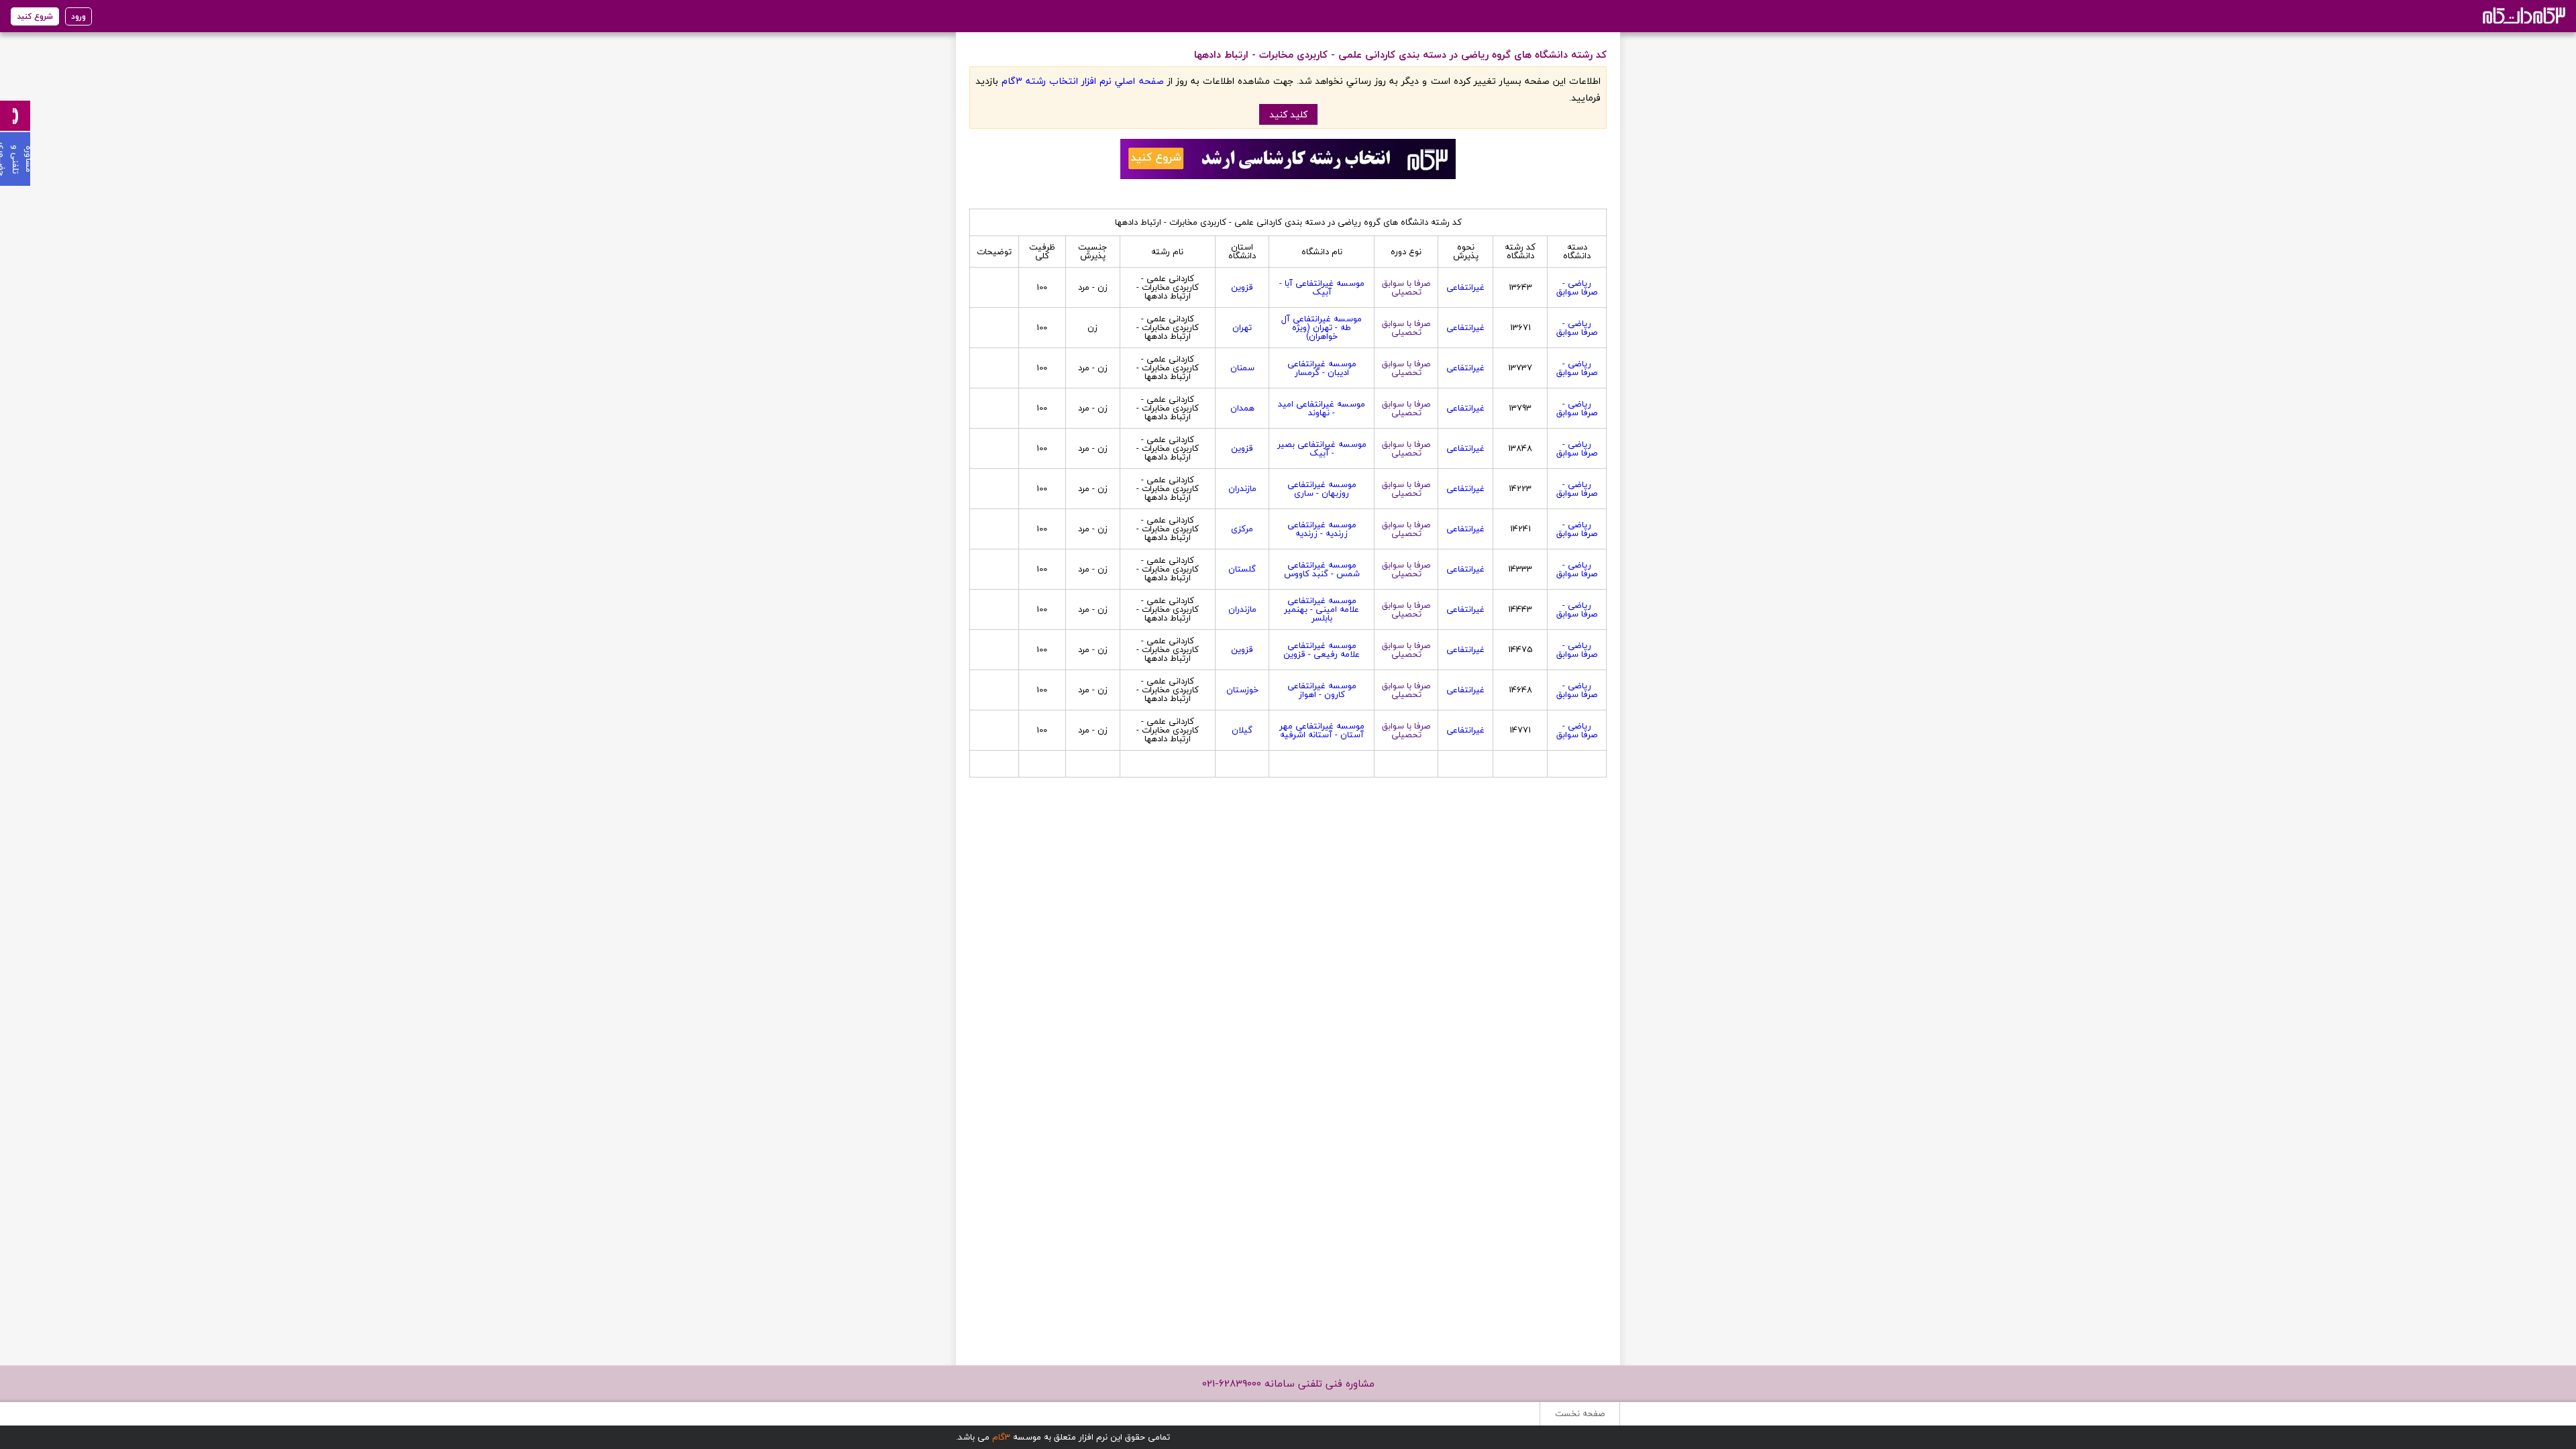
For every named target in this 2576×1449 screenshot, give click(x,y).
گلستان (1242, 569)
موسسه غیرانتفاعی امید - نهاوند (1322, 408)
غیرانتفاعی (1465, 287)
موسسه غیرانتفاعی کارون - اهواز (1322, 690)
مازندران (1242, 488)
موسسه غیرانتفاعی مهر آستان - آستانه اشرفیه (1322, 730)
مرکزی (1242, 529)
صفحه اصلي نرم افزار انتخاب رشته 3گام (1082, 81)
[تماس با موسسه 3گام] (15, 116)
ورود (78, 16)
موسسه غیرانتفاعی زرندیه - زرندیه (1322, 529)
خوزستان (1242, 690)
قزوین (1242, 287)
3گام (1001, 1437)
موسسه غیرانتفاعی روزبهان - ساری (1322, 489)
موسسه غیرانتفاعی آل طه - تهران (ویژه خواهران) (1322, 327)
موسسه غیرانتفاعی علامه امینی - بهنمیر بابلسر (1322, 609)
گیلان (1242, 730)
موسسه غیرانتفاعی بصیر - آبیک (1322, 448)
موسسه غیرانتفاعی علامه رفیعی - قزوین (1322, 650)
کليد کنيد (1288, 114)
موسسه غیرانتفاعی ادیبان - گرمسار (1322, 368)
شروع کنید (35, 16)
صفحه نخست (1580, 1413)
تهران (1242, 327)
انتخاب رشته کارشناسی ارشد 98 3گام (2523, 15)
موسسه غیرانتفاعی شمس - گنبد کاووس (1322, 569)
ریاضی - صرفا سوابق (1577, 287)
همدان (1242, 408)
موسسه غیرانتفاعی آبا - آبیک (1322, 287)
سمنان (1242, 368)
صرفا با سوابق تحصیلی (1406, 287)
